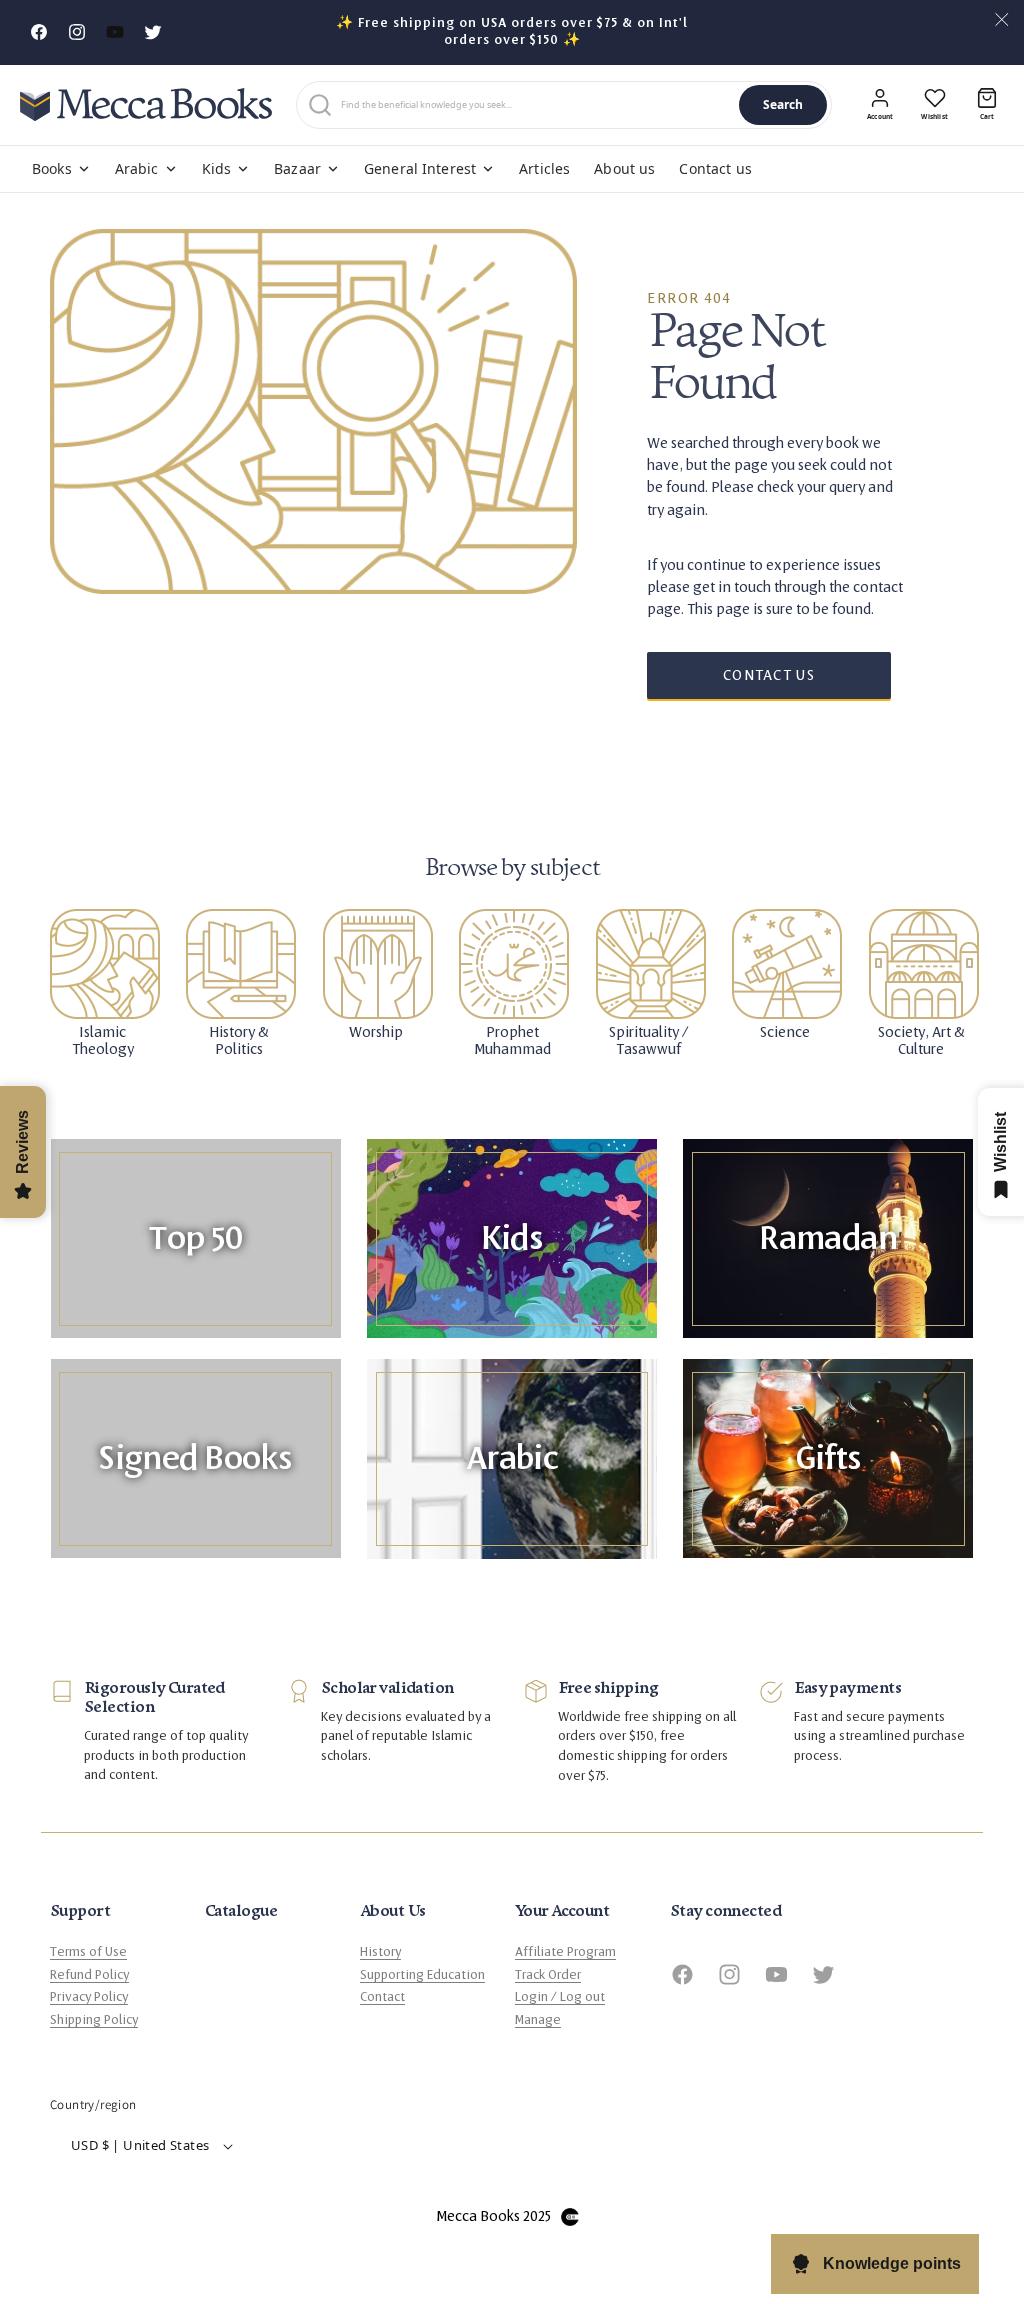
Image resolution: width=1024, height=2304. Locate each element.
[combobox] (536, 105)
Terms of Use (88, 1952)
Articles (544, 168)
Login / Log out (560, 1997)
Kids (217, 168)
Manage (538, 2020)
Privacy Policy (89, 1997)
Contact (382, 1997)
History (380, 1952)
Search (783, 104)
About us (624, 168)
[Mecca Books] (146, 104)
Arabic (137, 168)
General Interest (420, 168)
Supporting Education (422, 1975)
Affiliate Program (565, 1952)
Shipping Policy (94, 2020)
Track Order (548, 1975)
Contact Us (769, 675)
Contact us (715, 168)
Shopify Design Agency (570, 2217)
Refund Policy (89, 1975)
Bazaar (297, 168)
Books (52, 168)
